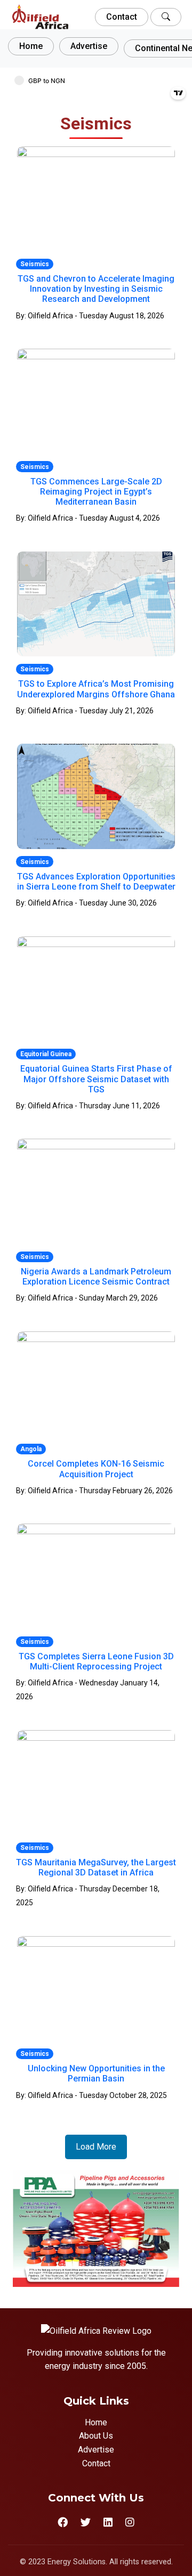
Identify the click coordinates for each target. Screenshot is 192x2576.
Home (31, 46)
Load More (96, 2147)
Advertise (89, 46)
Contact (122, 17)
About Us (96, 2436)
